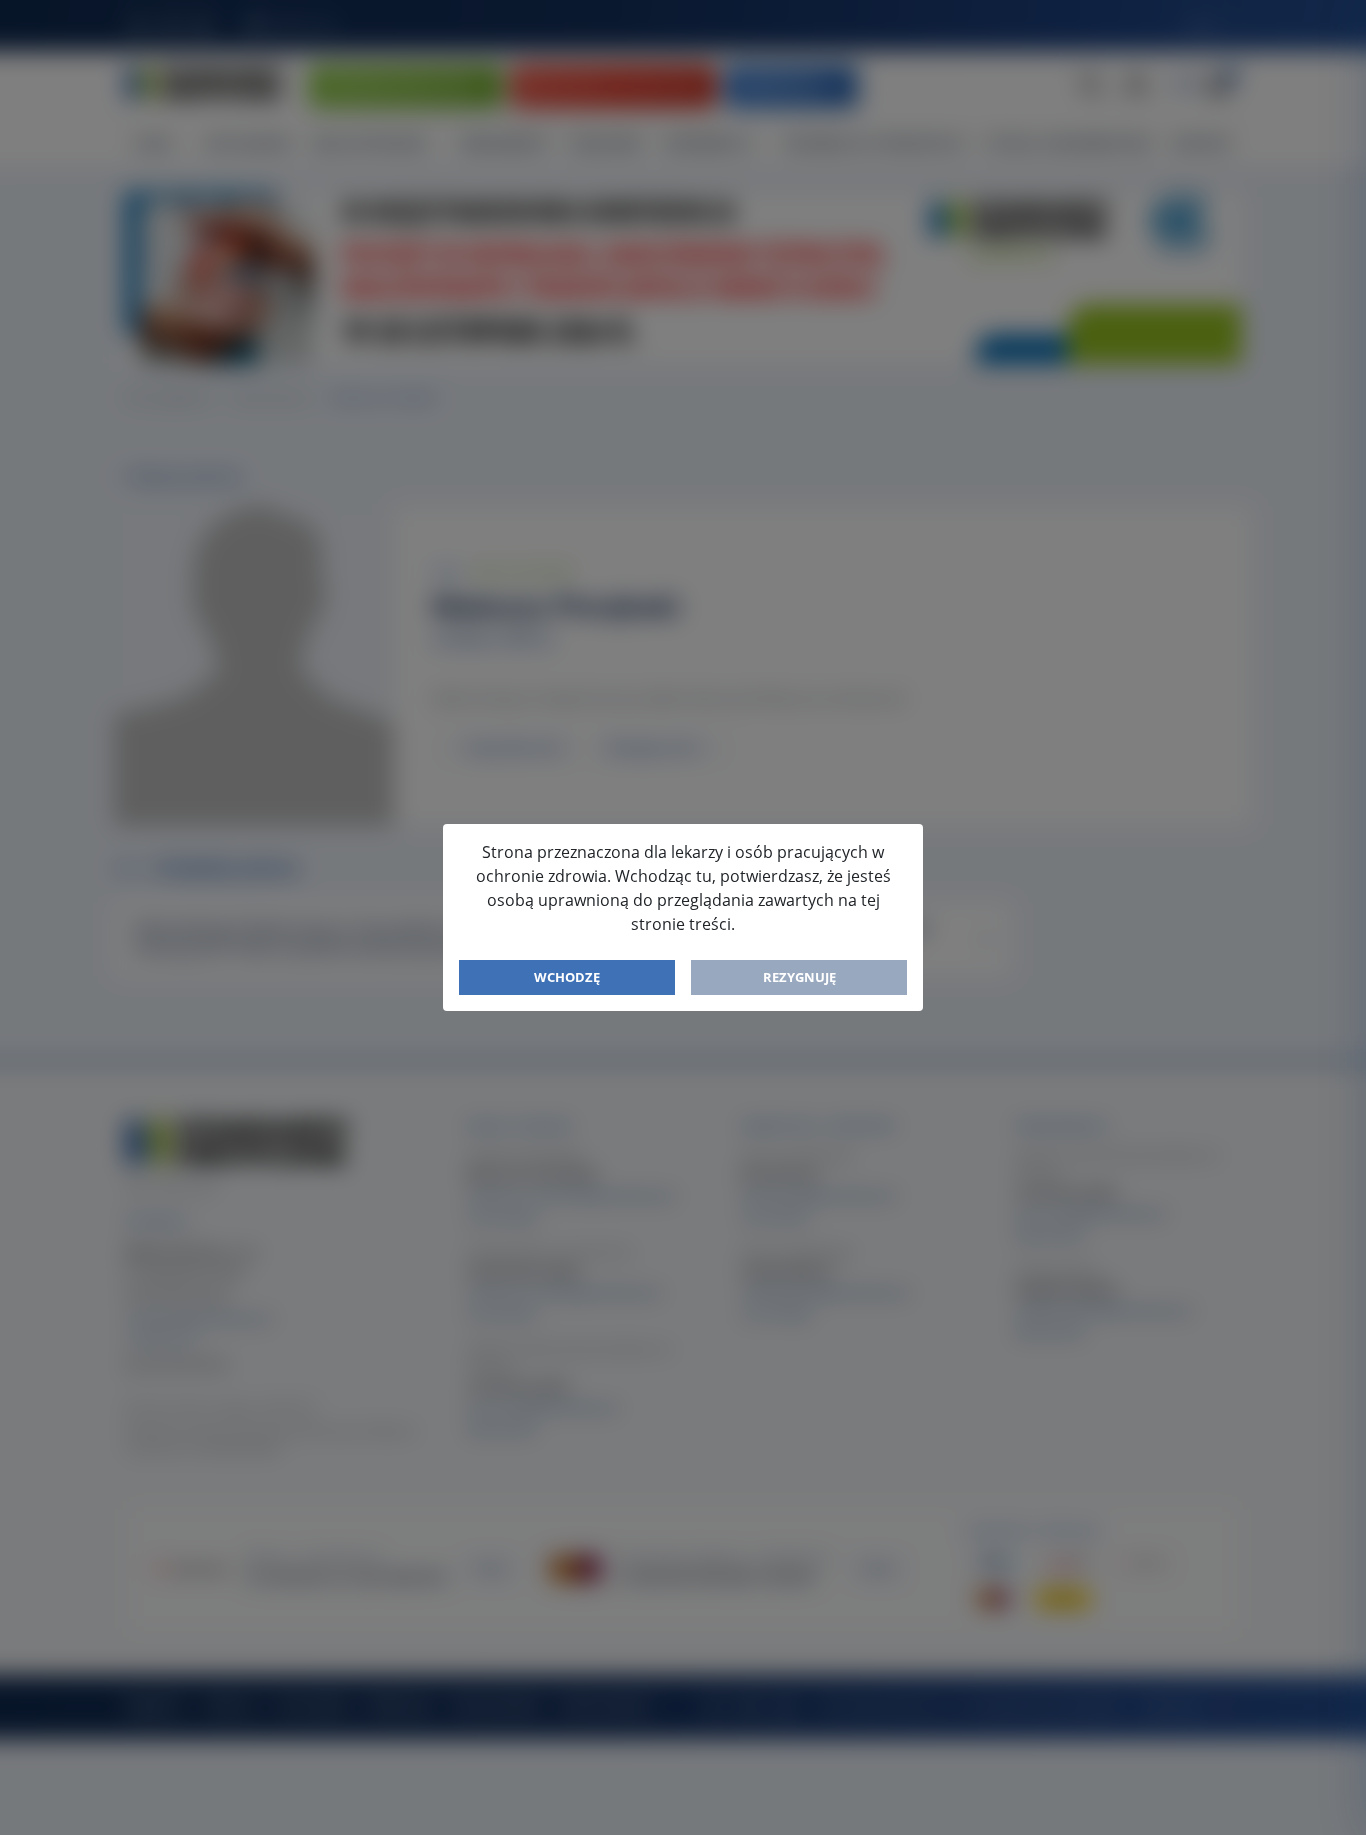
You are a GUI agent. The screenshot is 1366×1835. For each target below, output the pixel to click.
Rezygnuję (799, 977)
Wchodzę (567, 977)
